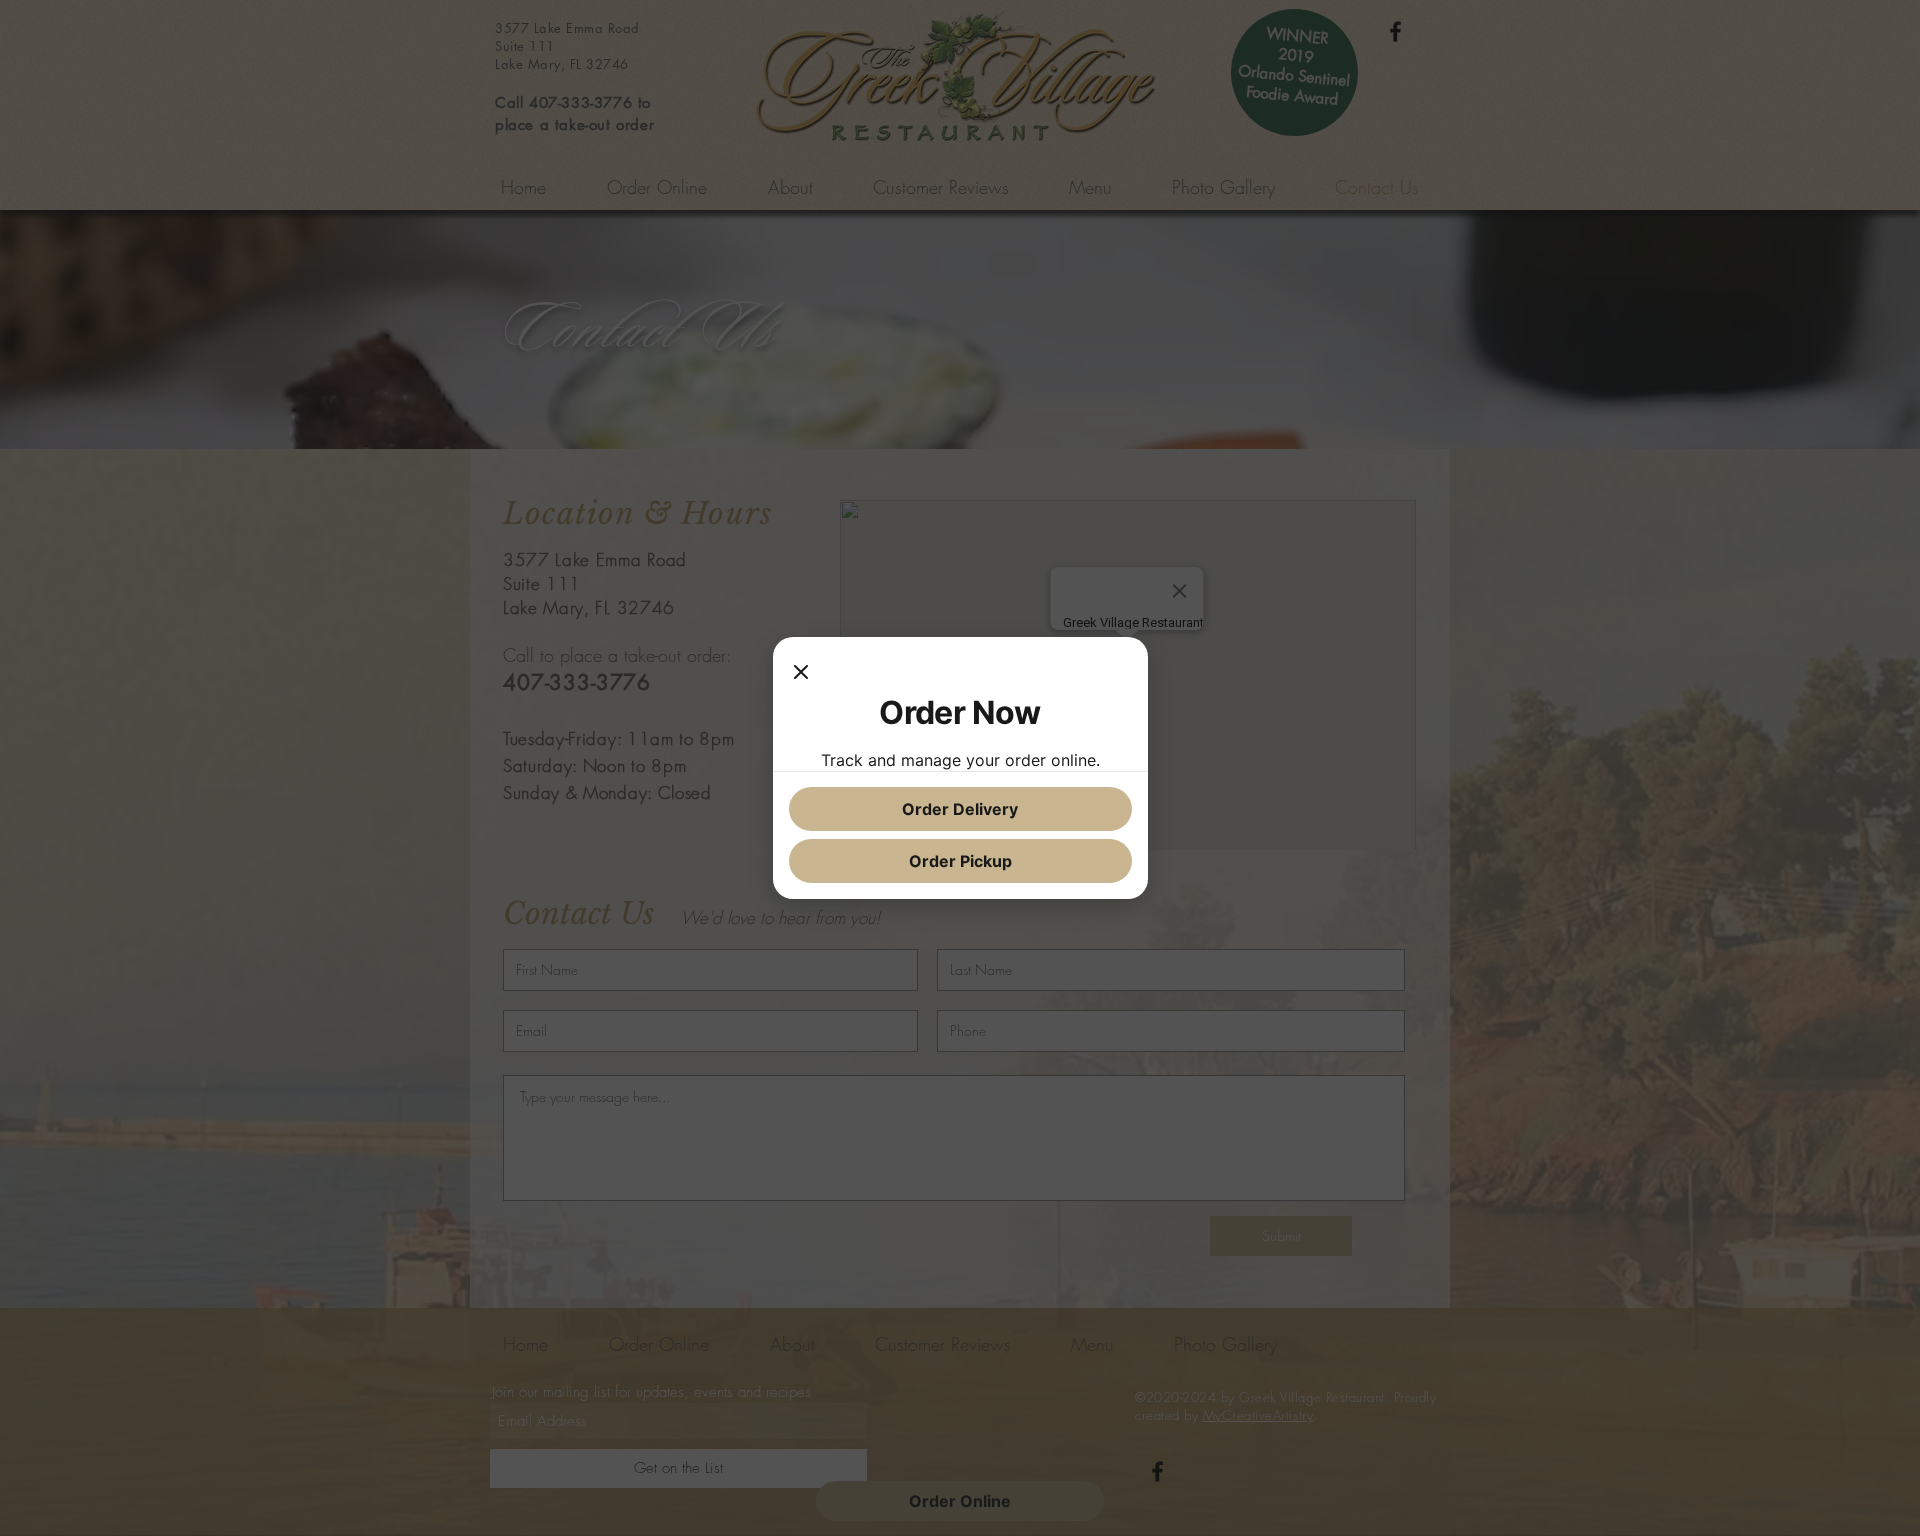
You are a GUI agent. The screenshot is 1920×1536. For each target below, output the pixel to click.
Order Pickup (960, 861)
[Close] (801, 673)
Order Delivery (960, 809)
